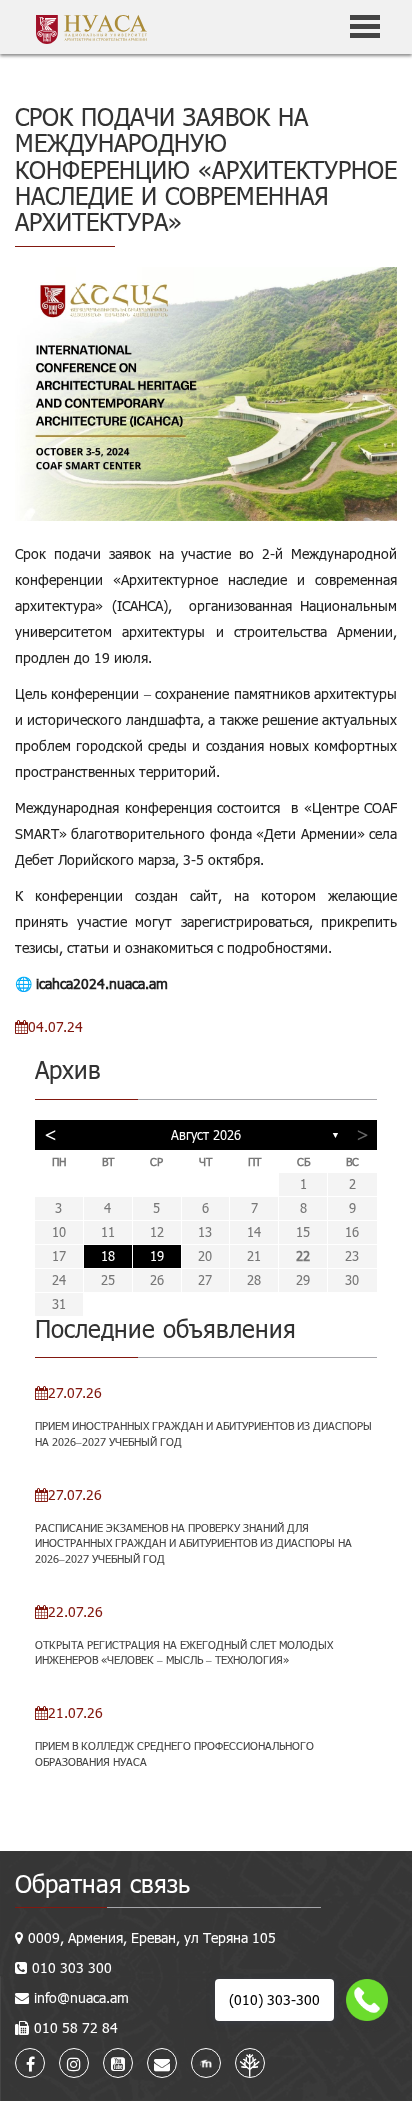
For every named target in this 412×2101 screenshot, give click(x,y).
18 (108, 1256)
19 (157, 1256)
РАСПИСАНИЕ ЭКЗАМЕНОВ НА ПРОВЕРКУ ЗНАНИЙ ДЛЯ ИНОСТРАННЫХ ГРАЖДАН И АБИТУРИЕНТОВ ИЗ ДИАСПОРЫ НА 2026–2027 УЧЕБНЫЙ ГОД (193, 1543)
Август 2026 (206, 1135)
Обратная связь (102, 1883)
